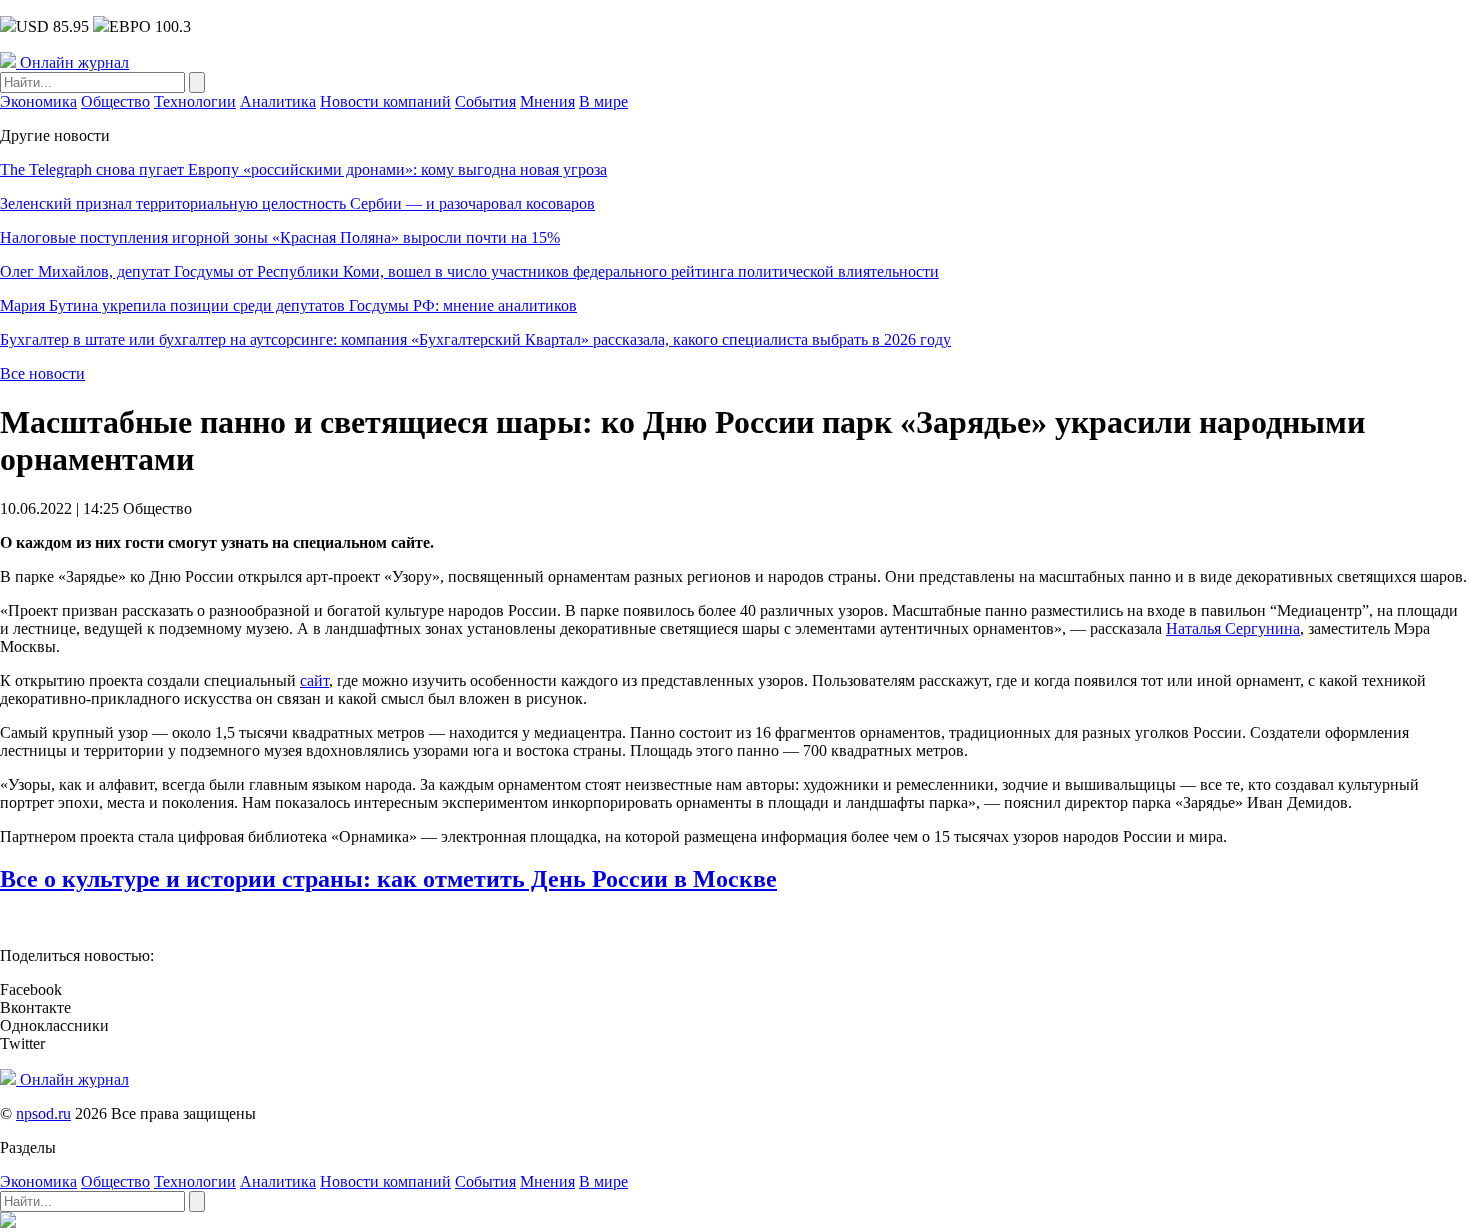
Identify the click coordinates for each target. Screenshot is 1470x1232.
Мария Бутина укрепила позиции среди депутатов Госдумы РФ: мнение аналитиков (288, 305)
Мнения (547, 101)
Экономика (38, 101)
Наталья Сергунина (1233, 628)
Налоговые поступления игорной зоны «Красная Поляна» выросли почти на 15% (280, 237)
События (485, 101)
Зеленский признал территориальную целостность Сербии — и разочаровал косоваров (297, 203)
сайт (314, 680)
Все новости (42, 373)
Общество (115, 101)
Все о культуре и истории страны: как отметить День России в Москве (388, 879)
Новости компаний (385, 101)
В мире (603, 101)
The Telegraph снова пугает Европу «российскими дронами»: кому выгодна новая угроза (303, 169)
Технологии (195, 101)
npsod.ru (43, 1113)
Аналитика (278, 101)
